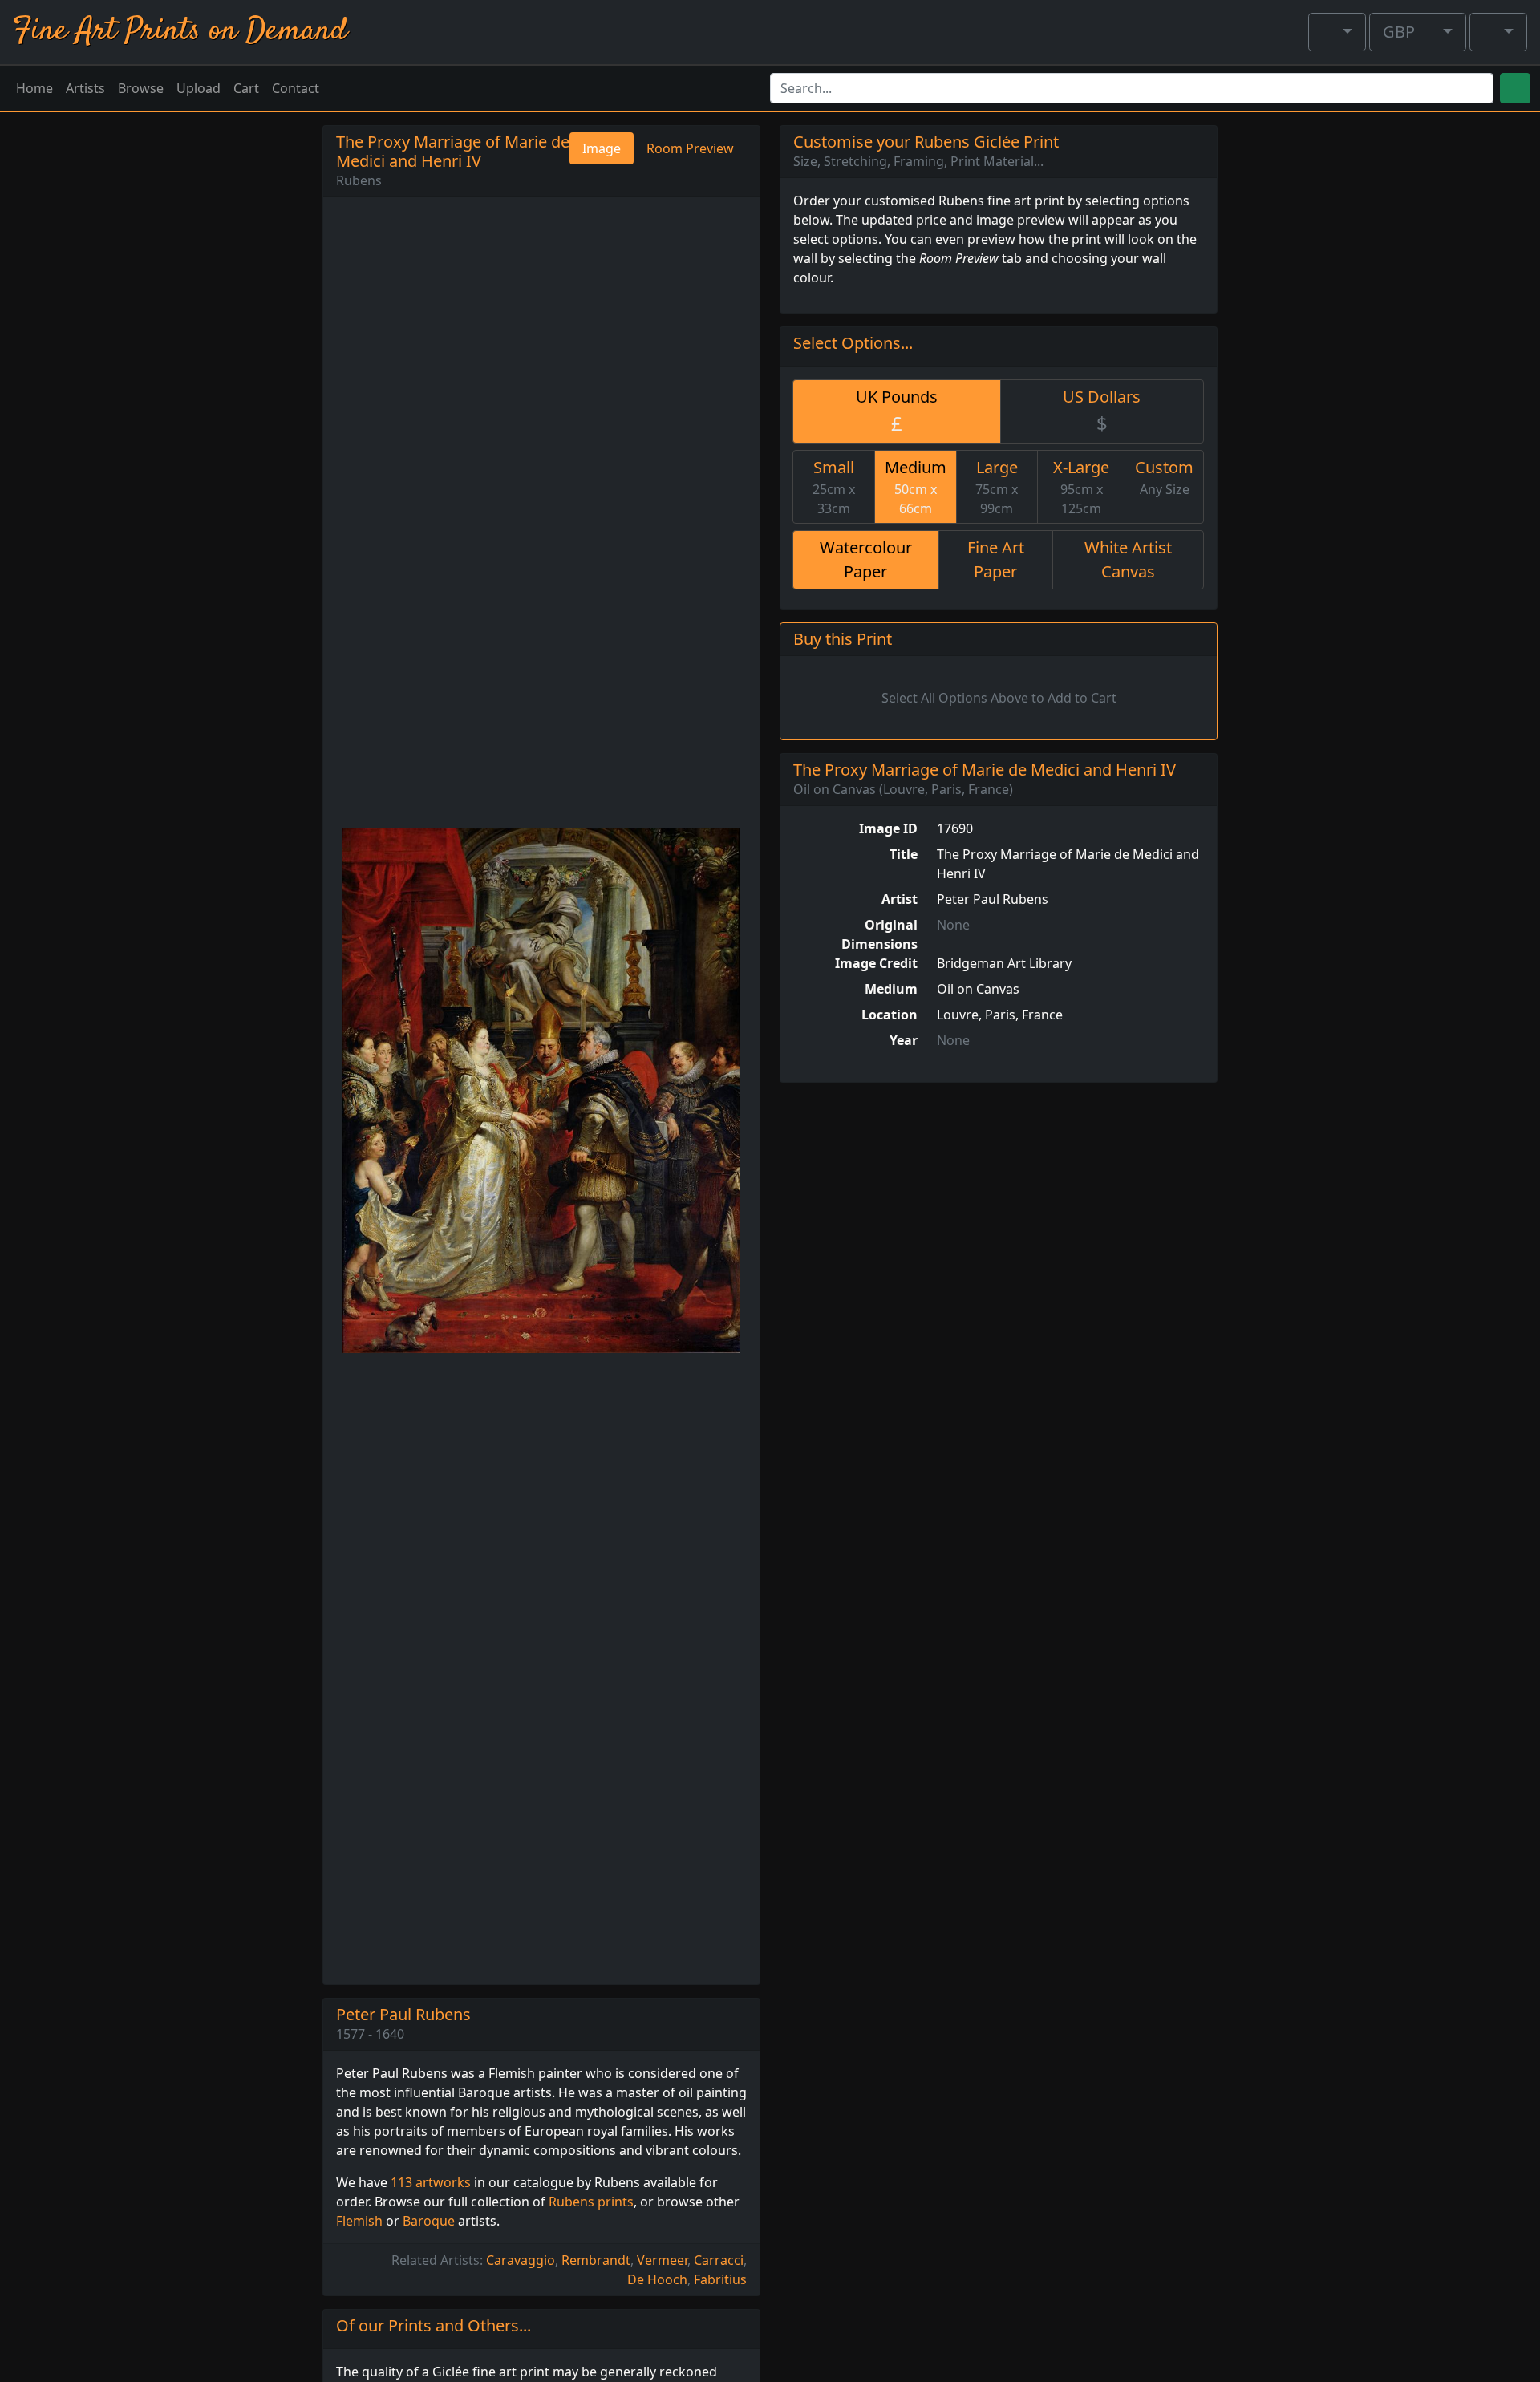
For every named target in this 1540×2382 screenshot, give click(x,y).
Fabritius (720, 2279)
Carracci (719, 2260)
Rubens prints (591, 2202)
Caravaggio (521, 2260)
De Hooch (657, 2279)
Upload (199, 88)
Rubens (359, 180)
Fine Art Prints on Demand (180, 32)
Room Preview (690, 148)
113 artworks (431, 2182)
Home (34, 88)
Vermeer (662, 2260)
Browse (141, 88)
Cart (246, 88)
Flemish (359, 2221)
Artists (85, 88)
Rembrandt (596, 2260)
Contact (296, 88)
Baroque (429, 2221)
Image (602, 148)
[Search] (1515, 88)
